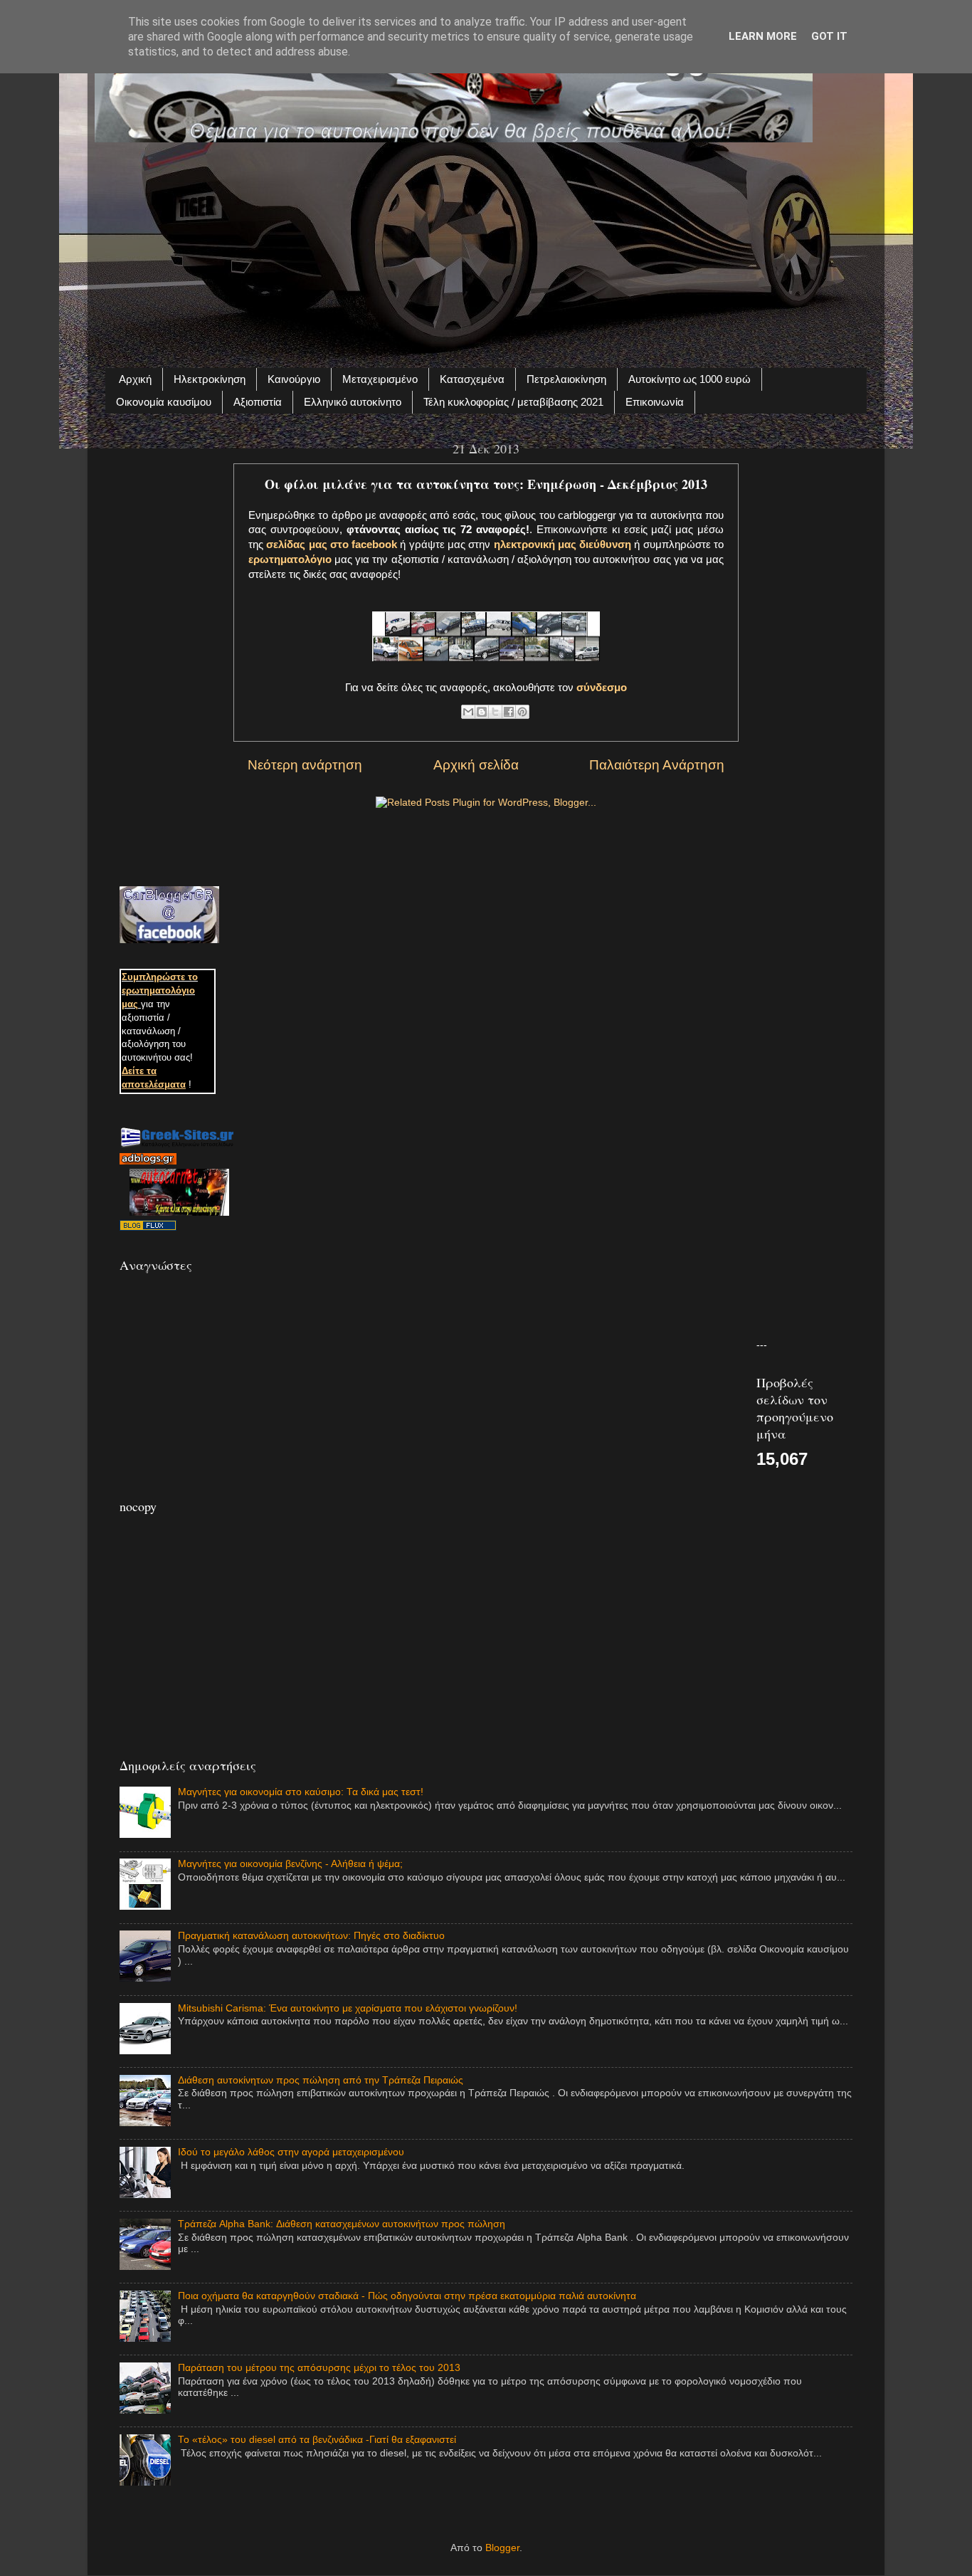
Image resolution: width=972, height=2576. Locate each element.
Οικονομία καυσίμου (164, 402)
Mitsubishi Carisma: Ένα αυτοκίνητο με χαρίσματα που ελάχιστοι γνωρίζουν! (348, 2008)
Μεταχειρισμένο (380, 379)
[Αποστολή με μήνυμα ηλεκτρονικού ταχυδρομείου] (468, 712)
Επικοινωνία (655, 402)
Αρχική (135, 379)
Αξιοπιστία (258, 402)
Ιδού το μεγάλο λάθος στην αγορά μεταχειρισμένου (291, 2152)
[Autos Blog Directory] (148, 1227)
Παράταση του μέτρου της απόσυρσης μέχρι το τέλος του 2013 (319, 2368)
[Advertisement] (486, 247)
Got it (829, 36)
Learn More (763, 36)
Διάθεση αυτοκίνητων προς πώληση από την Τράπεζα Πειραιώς (321, 2080)
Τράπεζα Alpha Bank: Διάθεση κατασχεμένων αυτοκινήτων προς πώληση (342, 2224)
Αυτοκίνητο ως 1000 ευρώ (690, 379)
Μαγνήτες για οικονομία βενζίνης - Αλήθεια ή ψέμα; (290, 1864)
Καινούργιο (294, 379)
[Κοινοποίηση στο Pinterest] (522, 712)
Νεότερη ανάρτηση (305, 765)
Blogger (502, 2548)
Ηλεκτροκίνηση (210, 379)
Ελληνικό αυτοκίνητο (353, 402)
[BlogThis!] (482, 712)
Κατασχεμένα (472, 379)
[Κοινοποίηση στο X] (495, 712)
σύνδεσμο (602, 688)
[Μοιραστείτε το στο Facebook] (509, 712)
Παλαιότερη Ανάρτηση (657, 765)
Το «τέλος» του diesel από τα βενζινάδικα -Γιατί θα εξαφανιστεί (317, 2440)
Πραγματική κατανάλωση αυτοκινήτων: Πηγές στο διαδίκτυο (311, 1936)
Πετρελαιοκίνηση (566, 379)
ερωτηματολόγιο (290, 559)
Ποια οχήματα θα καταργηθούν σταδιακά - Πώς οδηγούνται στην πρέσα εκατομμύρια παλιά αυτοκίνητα (407, 2296)
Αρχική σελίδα (476, 765)
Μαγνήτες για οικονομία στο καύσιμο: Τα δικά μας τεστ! (301, 1792)
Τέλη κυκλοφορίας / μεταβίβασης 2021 (513, 402)
